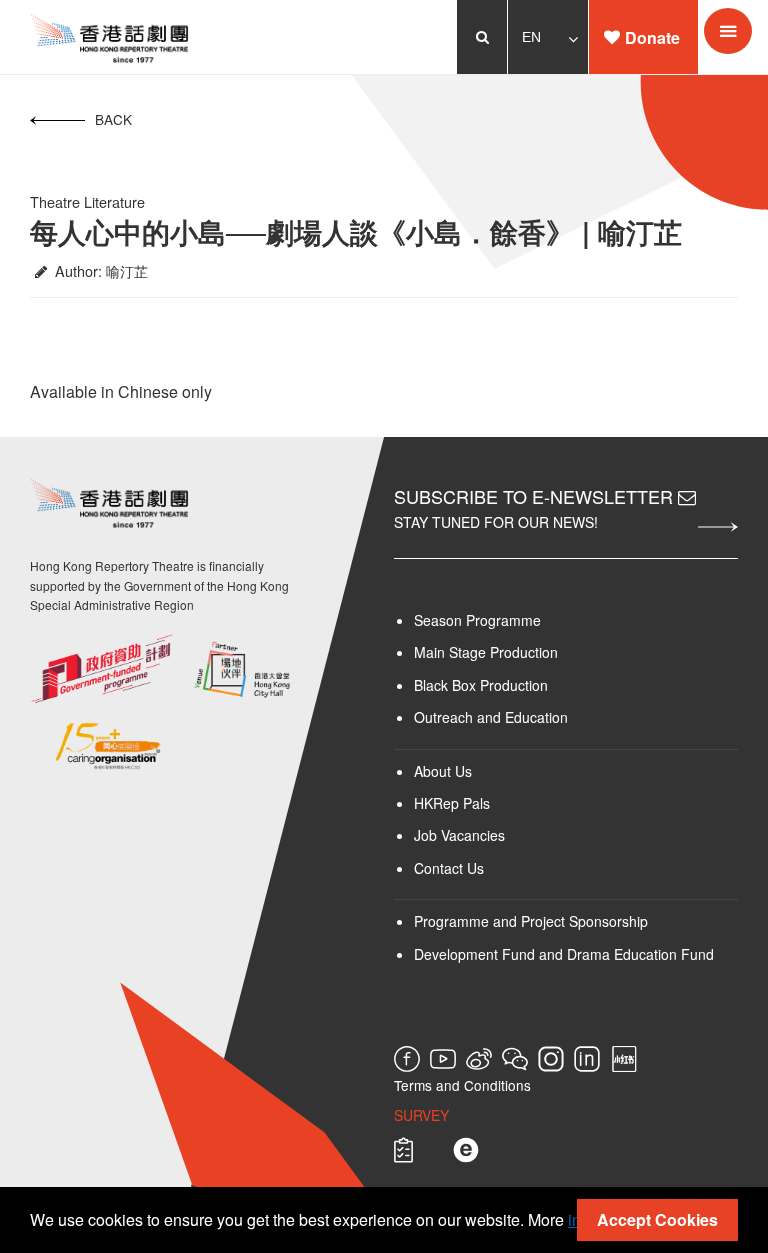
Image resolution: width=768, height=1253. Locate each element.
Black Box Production (481, 685)
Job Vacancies (459, 835)
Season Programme (477, 620)
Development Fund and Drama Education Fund (564, 954)
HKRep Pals (452, 803)
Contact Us (449, 868)
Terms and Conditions (462, 1085)
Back (113, 119)
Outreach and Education (491, 717)
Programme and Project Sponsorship (531, 921)
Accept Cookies (657, 1219)
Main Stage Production (486, 652)
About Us (443, 771)
